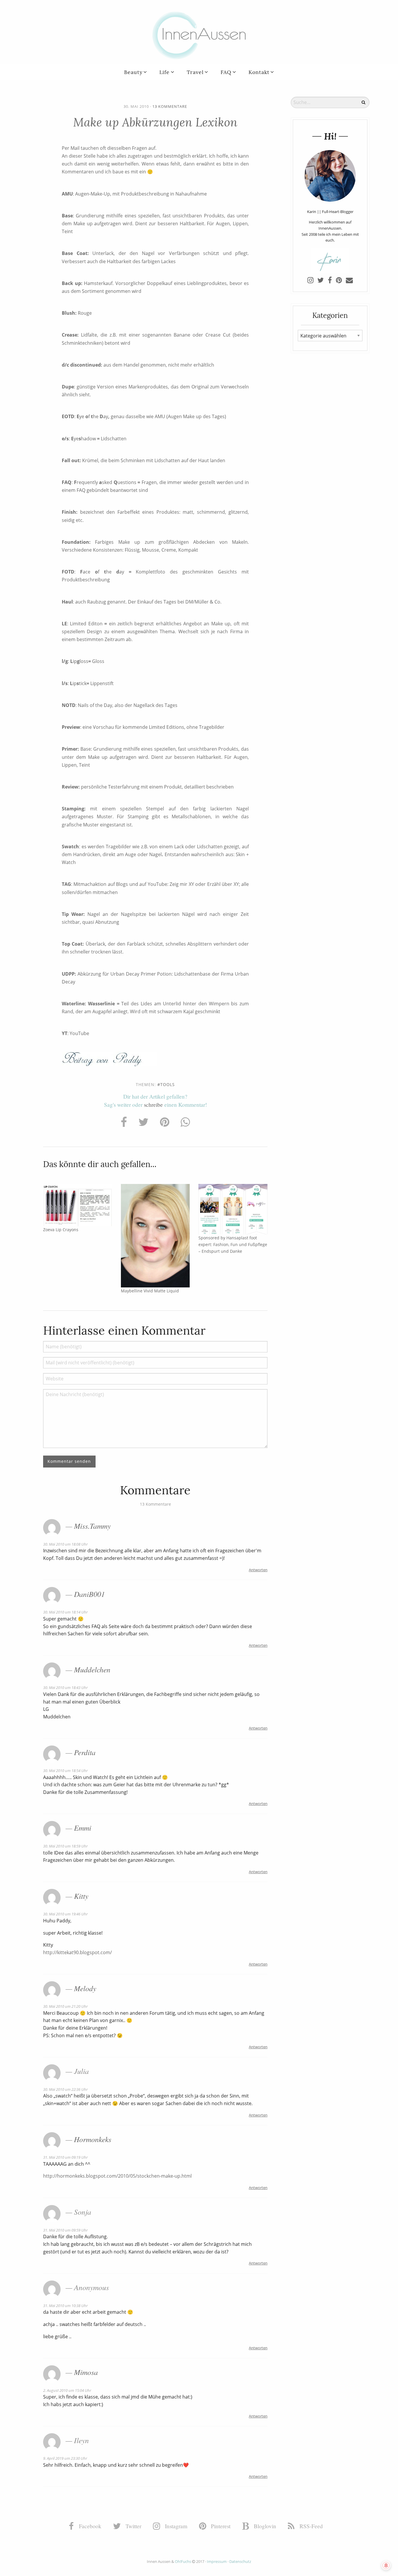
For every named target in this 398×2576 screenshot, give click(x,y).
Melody (85, 1988)
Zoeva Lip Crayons (61, 1230)
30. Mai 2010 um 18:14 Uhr (65, 1612)
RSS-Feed (310, 2526)
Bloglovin (264, 2526)
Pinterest (220, 2526)
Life (164, 72)
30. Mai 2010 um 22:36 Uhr (65, 2089)
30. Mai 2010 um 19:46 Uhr (65, 1914)
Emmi (83, 1828)
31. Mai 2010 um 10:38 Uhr (65, 2306)
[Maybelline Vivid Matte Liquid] (155, 1235)
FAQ (226, 72)
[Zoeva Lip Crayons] (78, 1205)
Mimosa (86, 2372)
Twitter (133, 2526)
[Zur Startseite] (199, 35)
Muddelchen (92, 1669)
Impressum (217, 2561)
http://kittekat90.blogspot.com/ (78, 1952)
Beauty (133, 72)
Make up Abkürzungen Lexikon (155, 122)
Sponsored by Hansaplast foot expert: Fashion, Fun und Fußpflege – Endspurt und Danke (233, 1244)
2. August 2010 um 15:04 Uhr (67, 2390)
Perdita (85, 1752)
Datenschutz (240, 2561)
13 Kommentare (170, 106)
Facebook (89, 2526)
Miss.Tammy (92, 1526)
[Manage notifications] (386, 2566)
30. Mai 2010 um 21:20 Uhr (65, 2006)
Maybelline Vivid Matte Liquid (150, 1291)
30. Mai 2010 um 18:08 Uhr (65, 1544)
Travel (195, 72)
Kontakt (259, 72)
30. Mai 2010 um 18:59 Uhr (65, 1846)
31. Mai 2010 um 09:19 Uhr (65, 2157)
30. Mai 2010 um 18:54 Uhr (65, 1771)
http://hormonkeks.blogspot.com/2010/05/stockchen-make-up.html (117, 2176)
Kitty (81, 1896)
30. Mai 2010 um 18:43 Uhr (65, 1688)
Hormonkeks (93, 2139)
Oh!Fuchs (183, 2561)
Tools (168, 1084)
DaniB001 (89, 1594)
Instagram (175, 2526)
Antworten (258, 1570)
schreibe (153, 1105)
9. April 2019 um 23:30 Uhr (65, 2458)
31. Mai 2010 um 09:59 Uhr (65, 2230)
